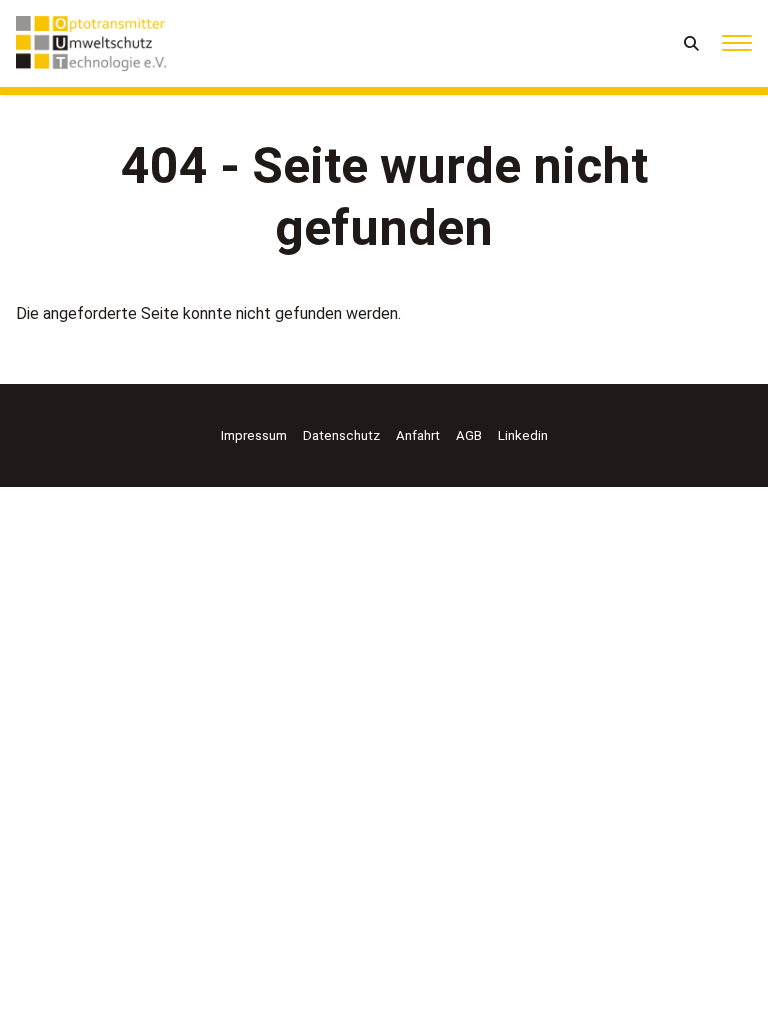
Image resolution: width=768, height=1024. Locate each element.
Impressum (254, 435)
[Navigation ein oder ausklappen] (737, 43)
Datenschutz (341, 435)
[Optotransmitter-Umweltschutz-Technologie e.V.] (91, 43)
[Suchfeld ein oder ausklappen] (692, 43)
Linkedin (523, 435)
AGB (469, 435)
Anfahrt (418, 435)
